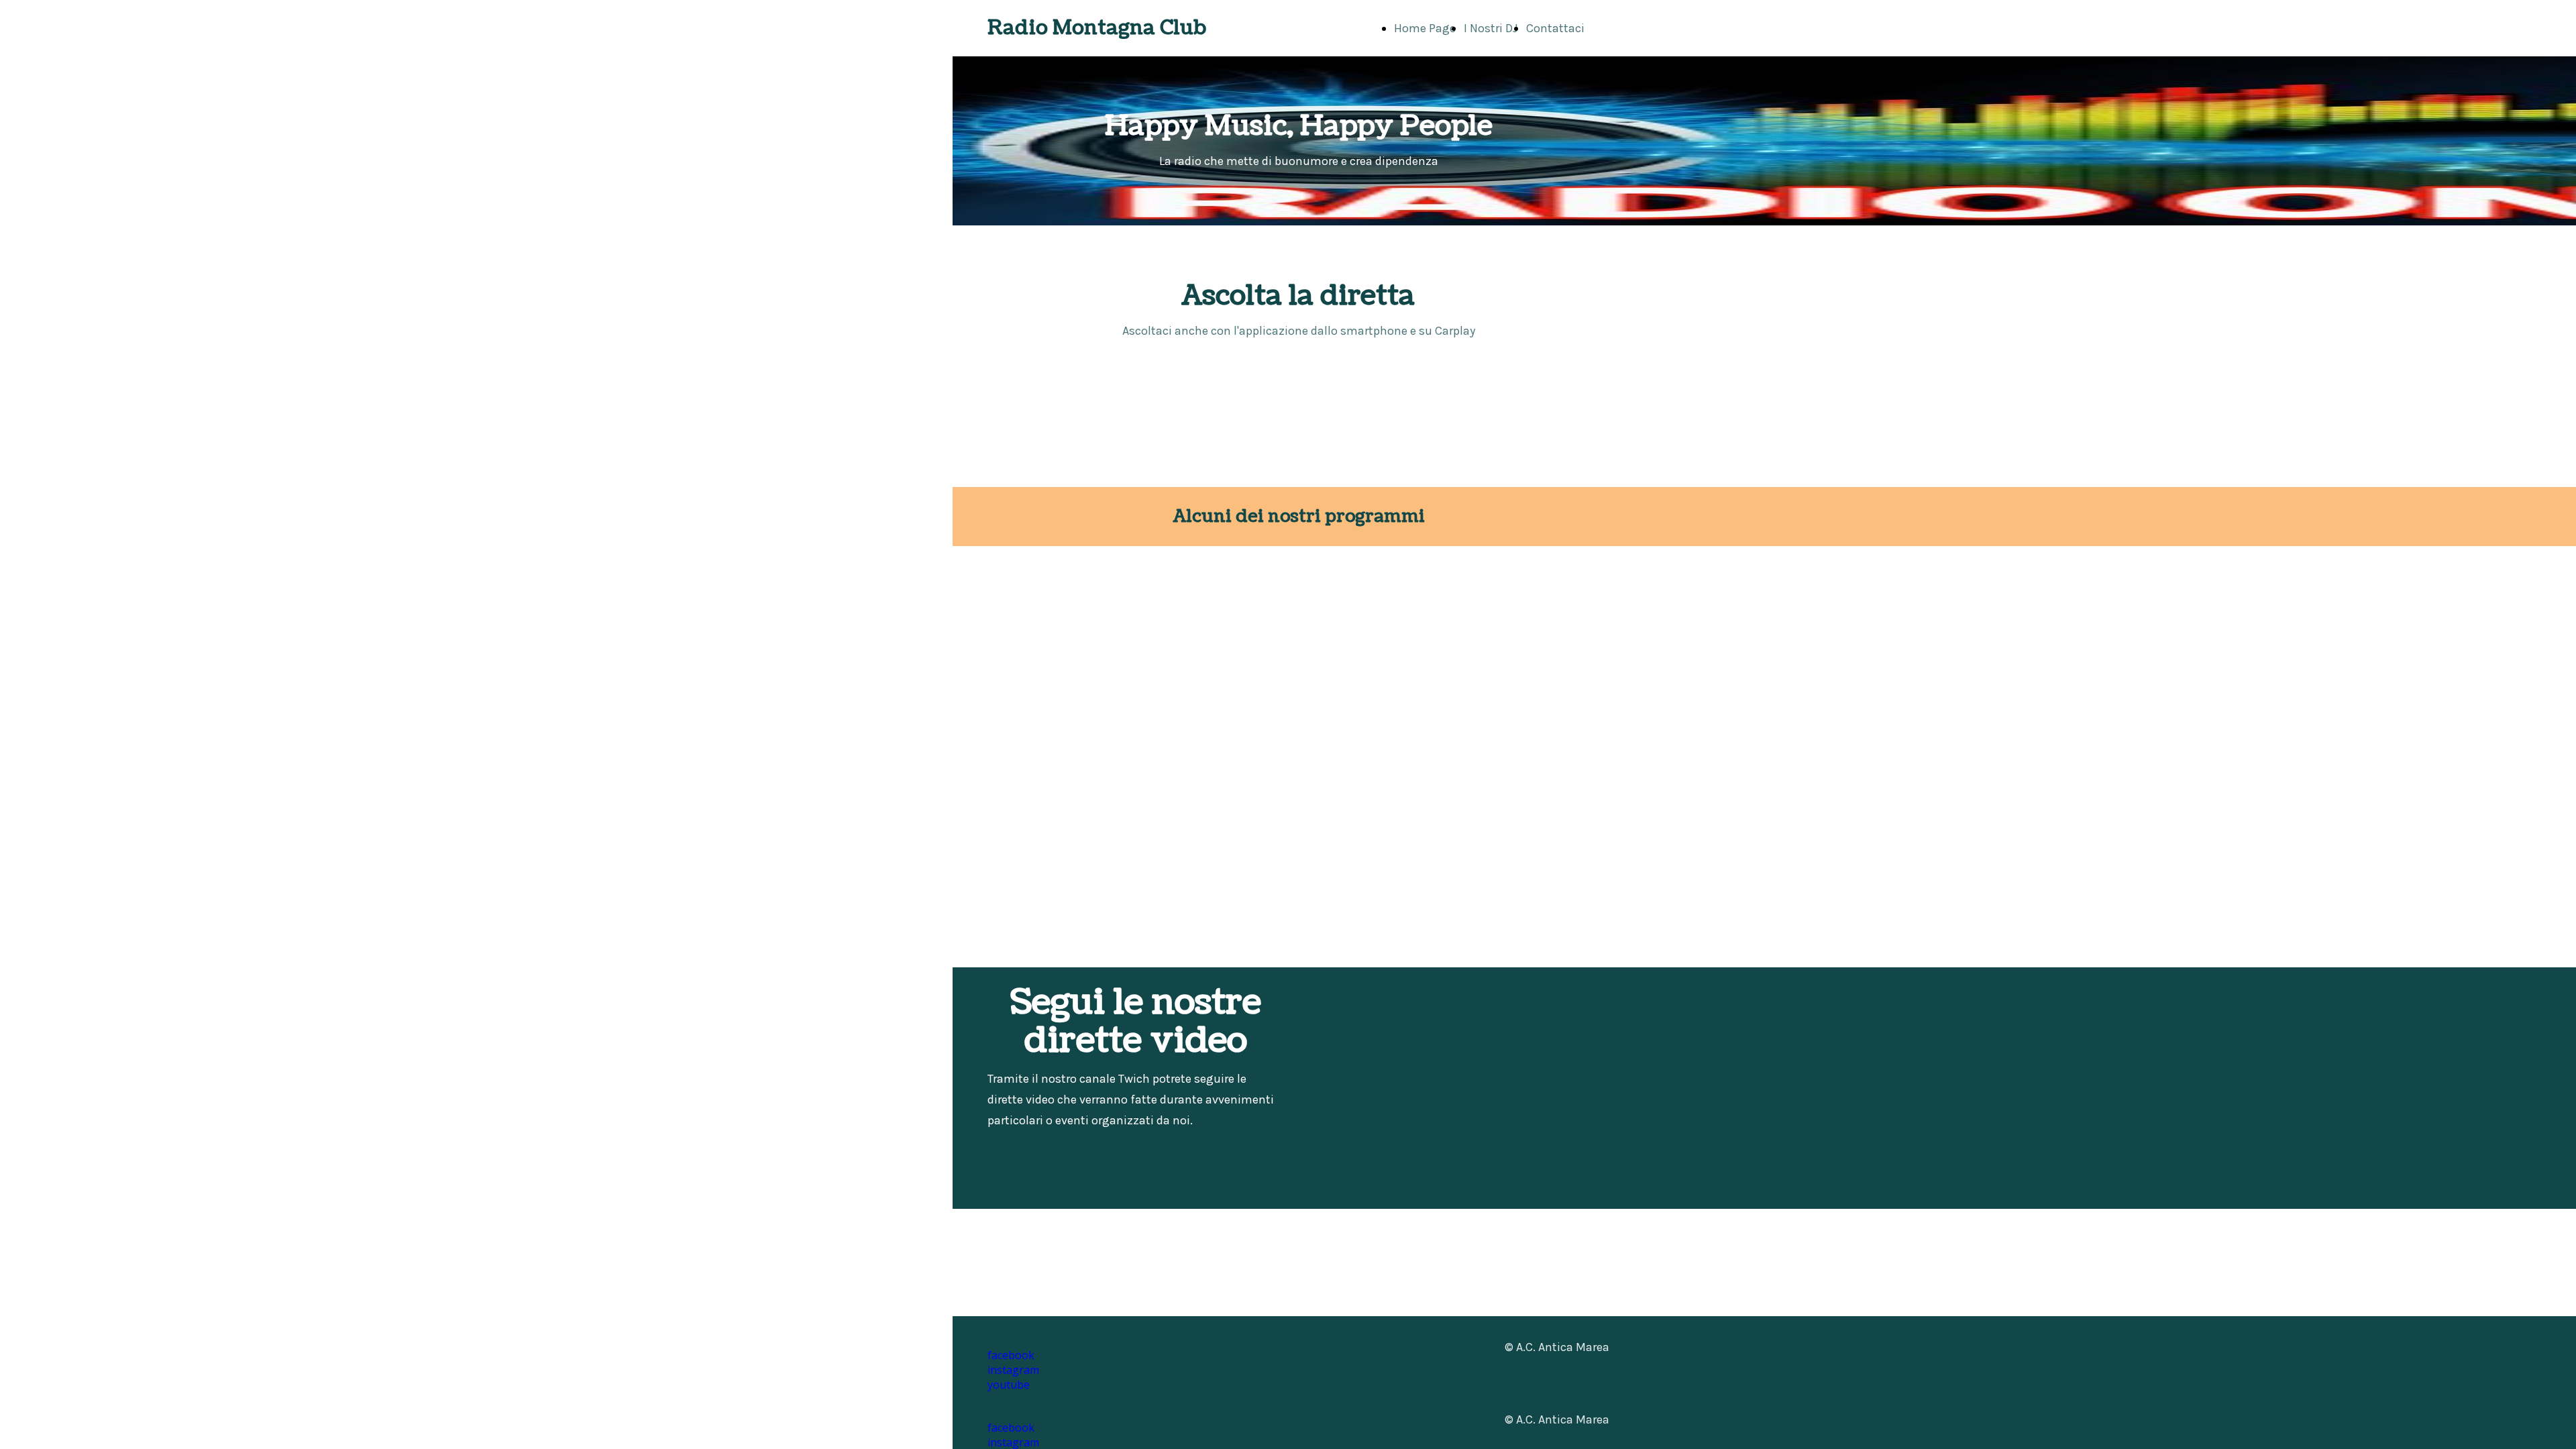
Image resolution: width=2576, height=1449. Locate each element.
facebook (1011, 1428)
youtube (1009, 1385)
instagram (1013, 1370)
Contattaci (1555, 28)
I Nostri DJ (1491, 28)
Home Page (1425, 28)
